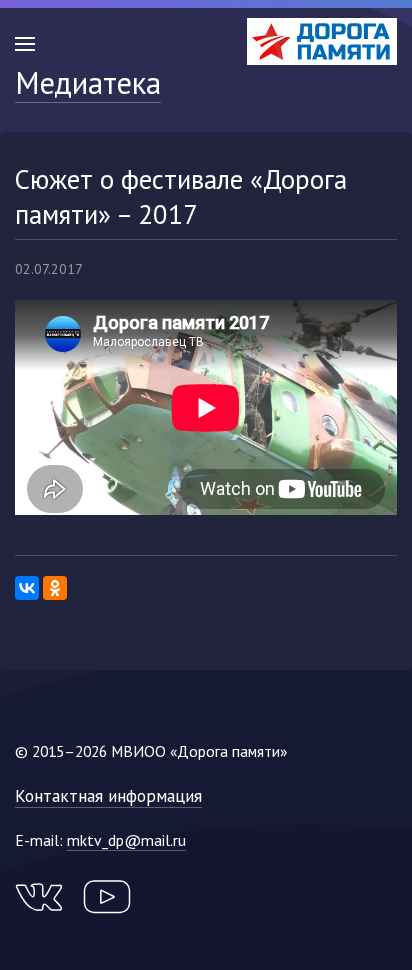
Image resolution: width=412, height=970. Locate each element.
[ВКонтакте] (27, 588)
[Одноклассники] (55, 588)
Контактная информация (108, 795)
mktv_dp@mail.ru (126, 840)
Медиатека (88, 82)
